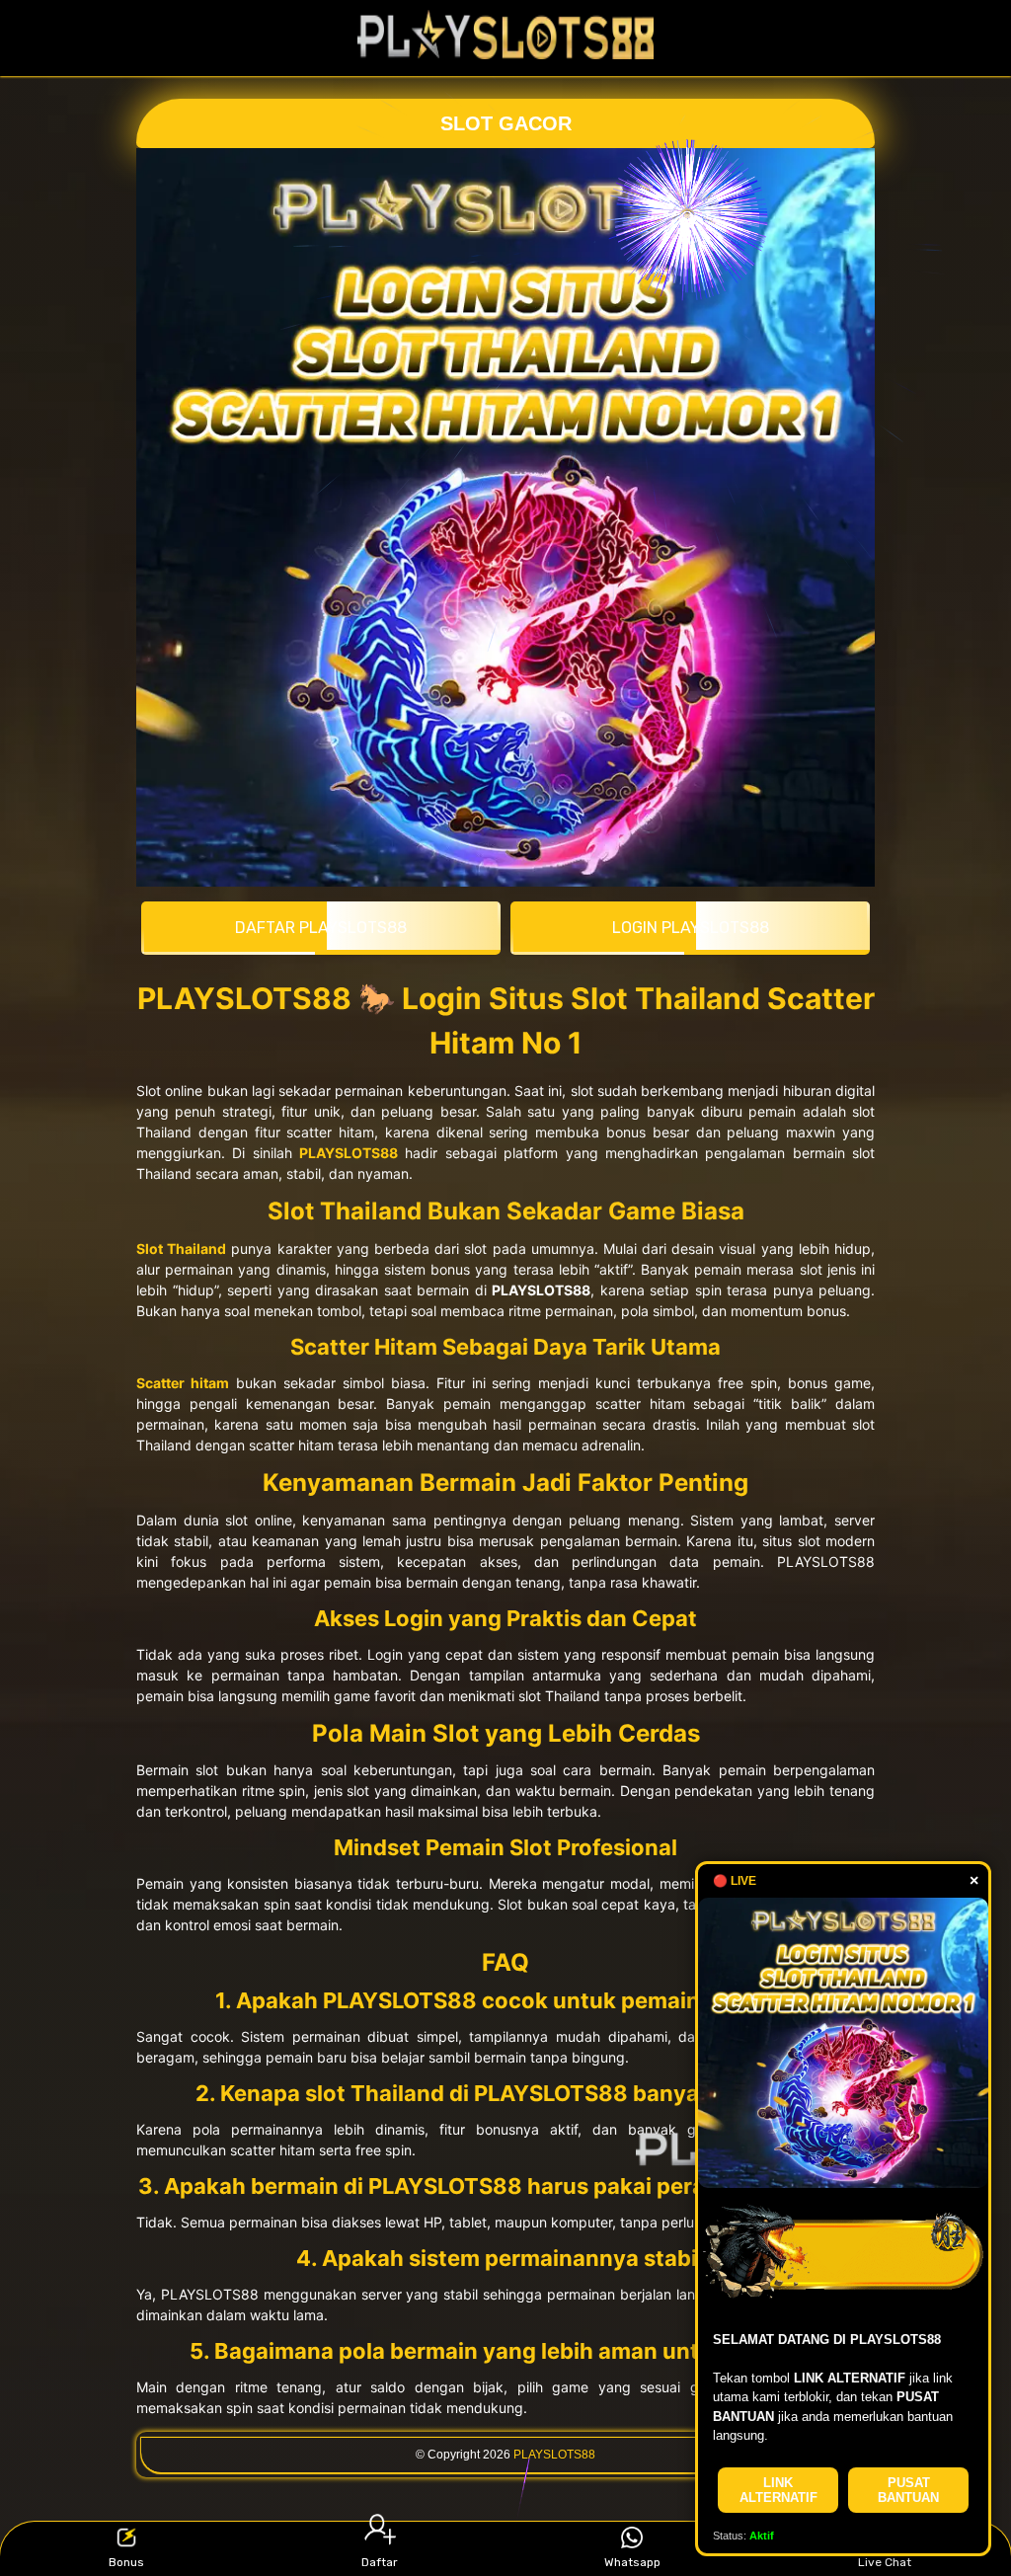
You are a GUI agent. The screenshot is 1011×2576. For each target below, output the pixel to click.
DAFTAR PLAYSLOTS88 (321, 928)
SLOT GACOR (506, 123)
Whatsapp (632, 2562)
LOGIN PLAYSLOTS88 (691, 928)
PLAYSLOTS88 (554, 2455)
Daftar (380, 2562)
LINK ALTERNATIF (778, 2490)
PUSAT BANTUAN (908, 2490)
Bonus (126, 2562)
